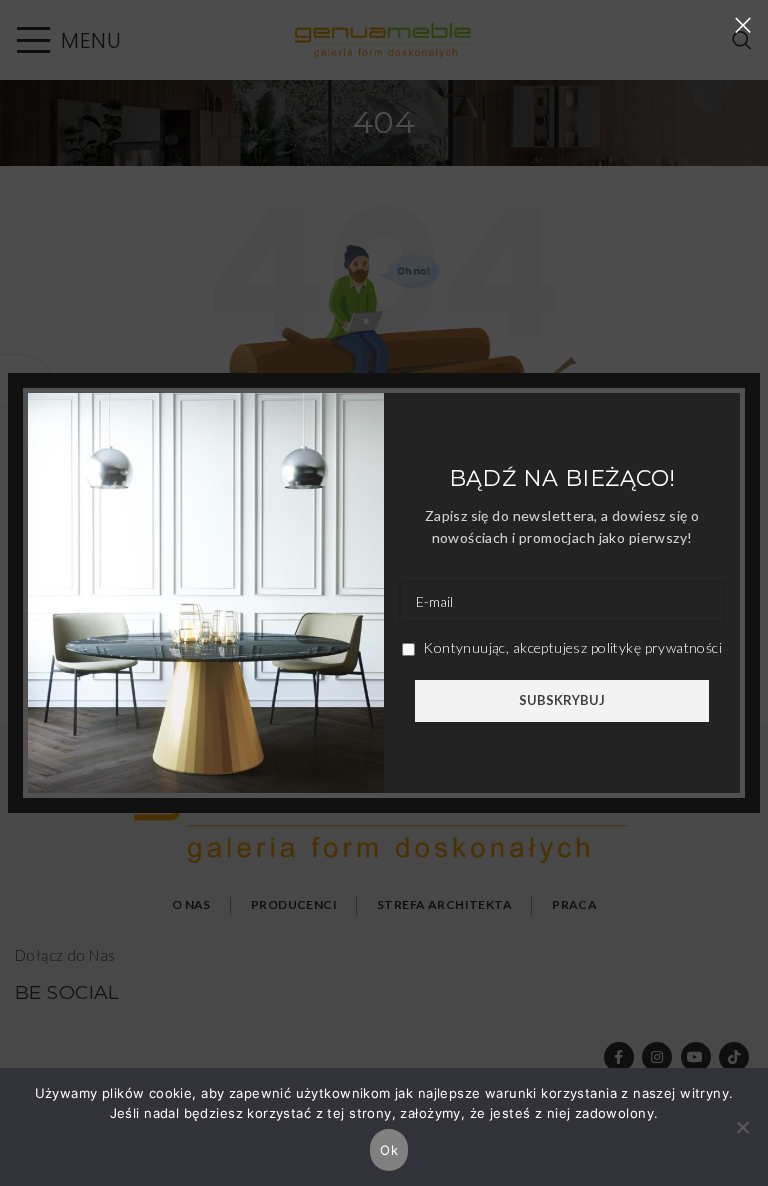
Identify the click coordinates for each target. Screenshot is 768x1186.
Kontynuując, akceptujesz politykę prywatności (571, 647)
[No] (743, 1138)
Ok (389, 1150)
